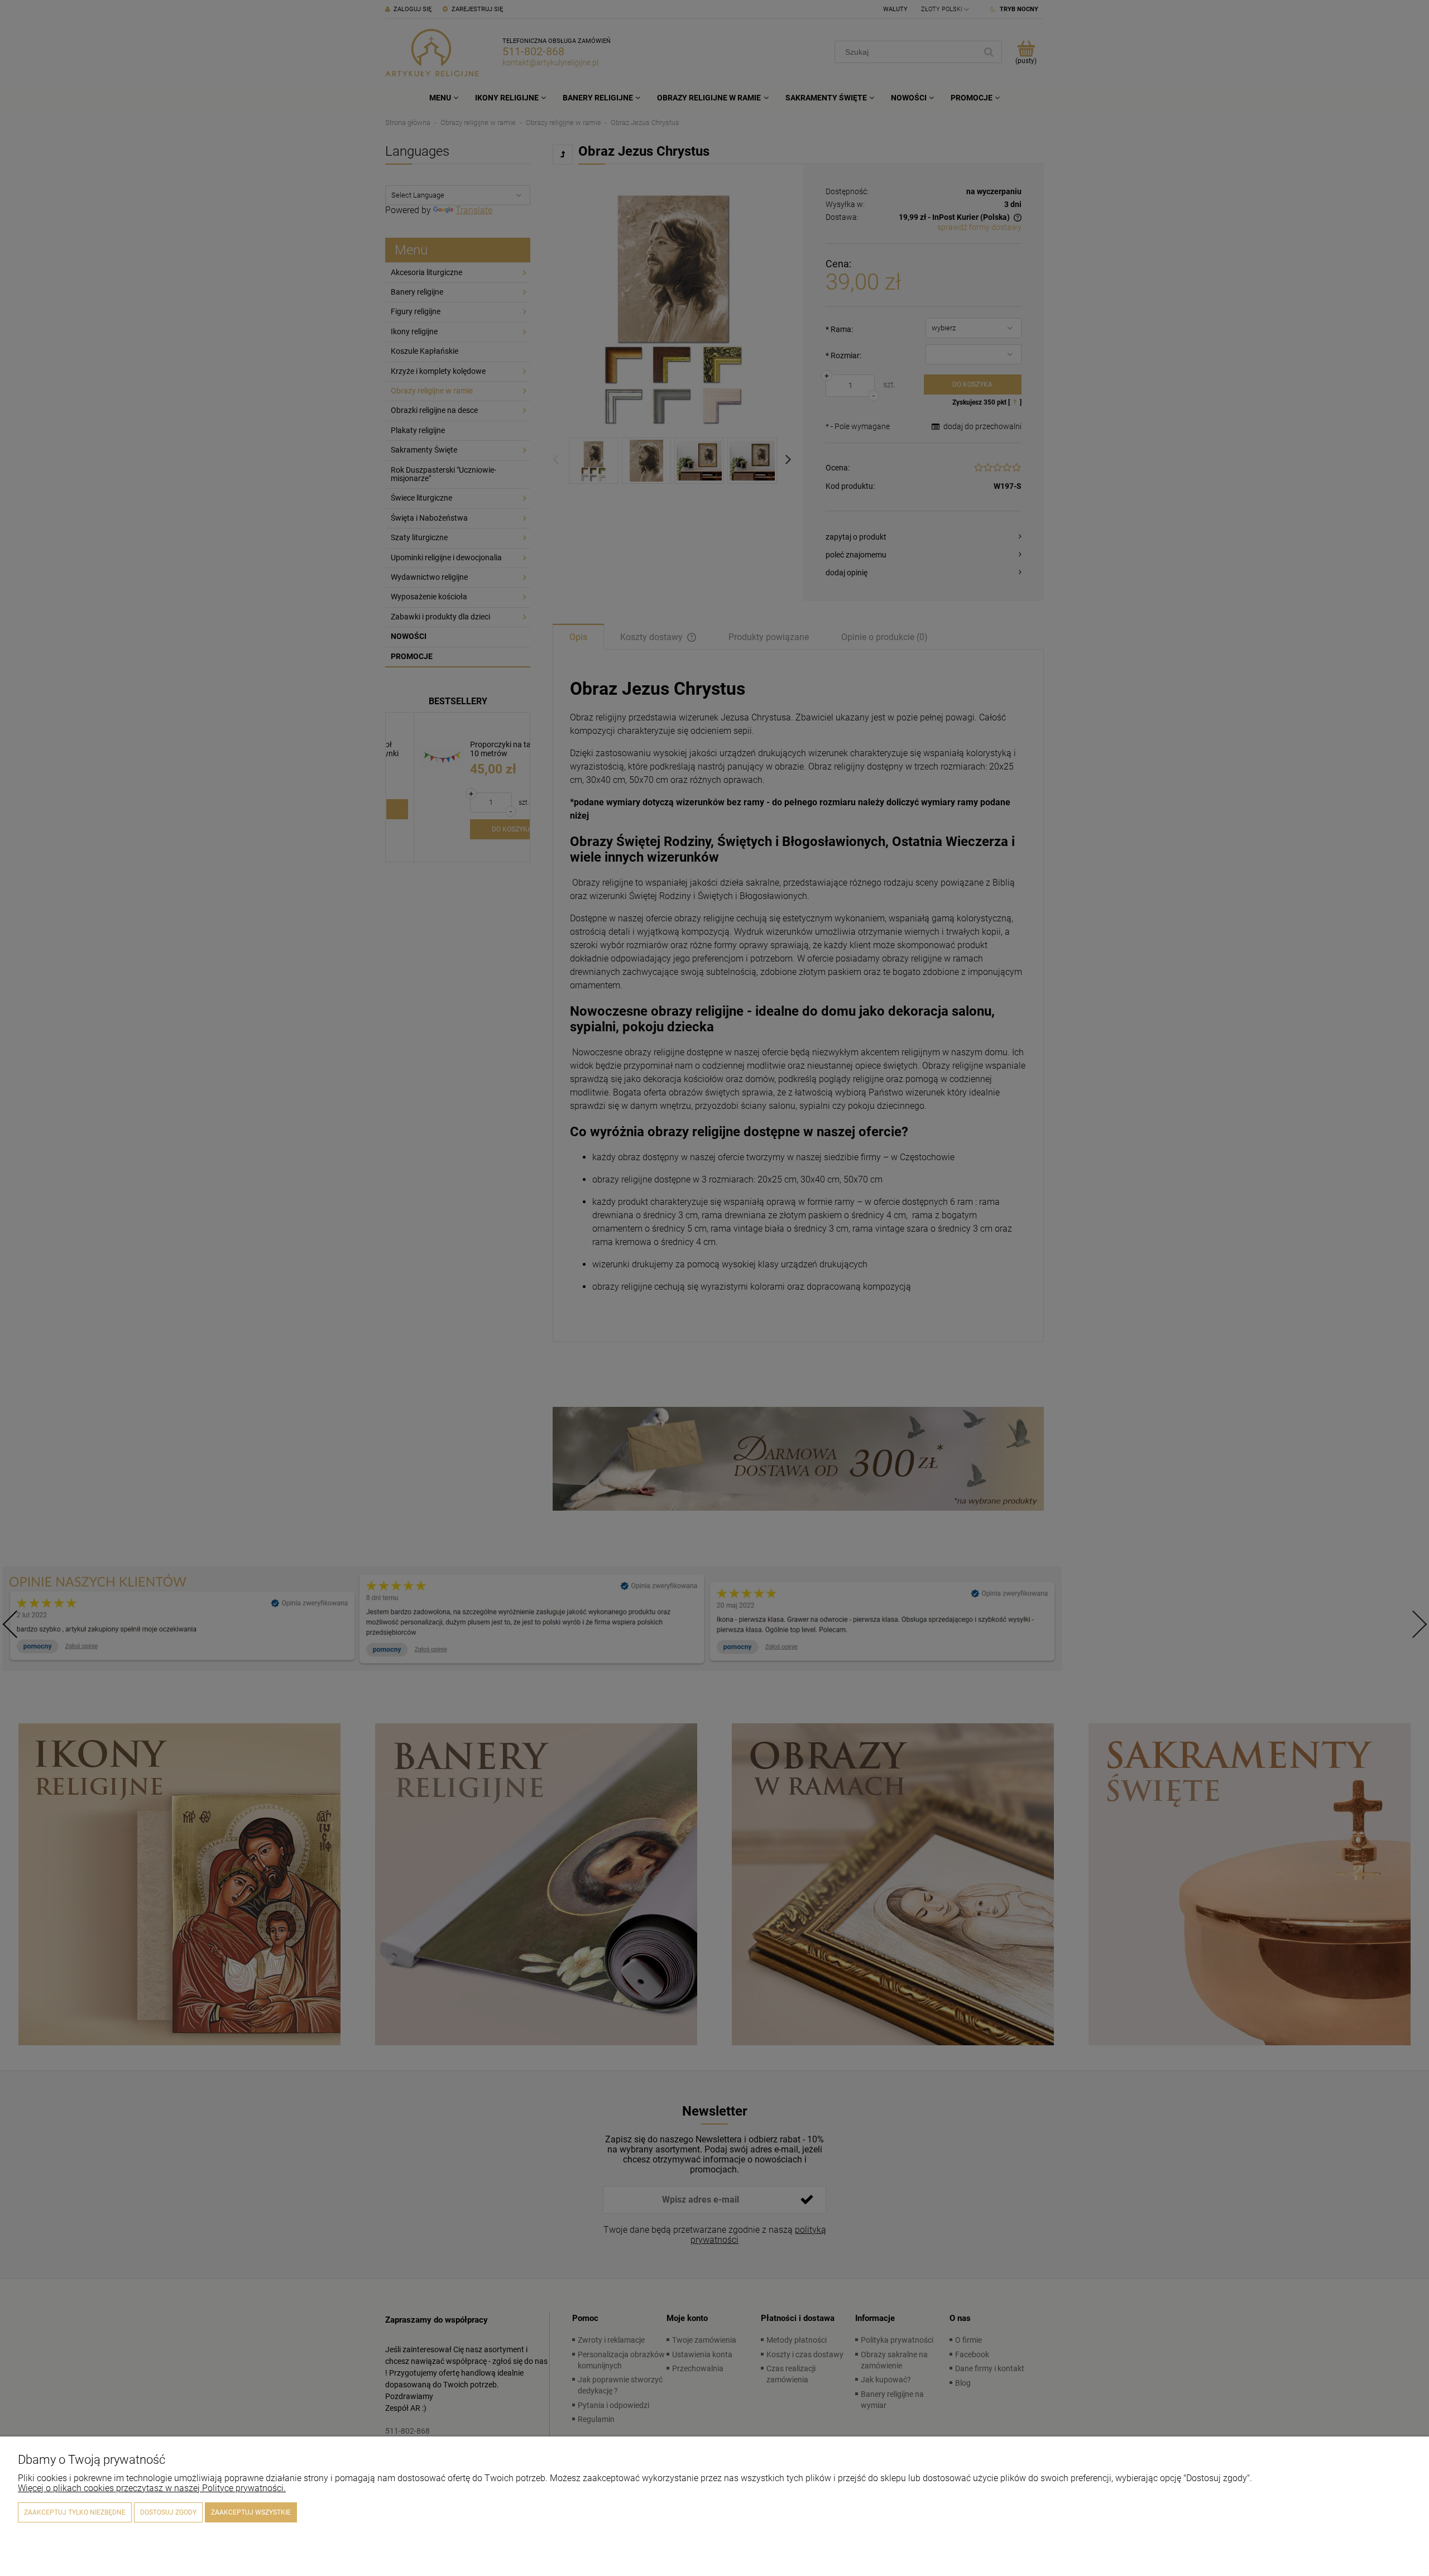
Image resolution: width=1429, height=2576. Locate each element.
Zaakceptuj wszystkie (251, 2512)
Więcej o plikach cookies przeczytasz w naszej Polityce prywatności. (152, 2488)
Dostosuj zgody (168, 2512)
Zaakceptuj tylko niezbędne (75, 2512)
